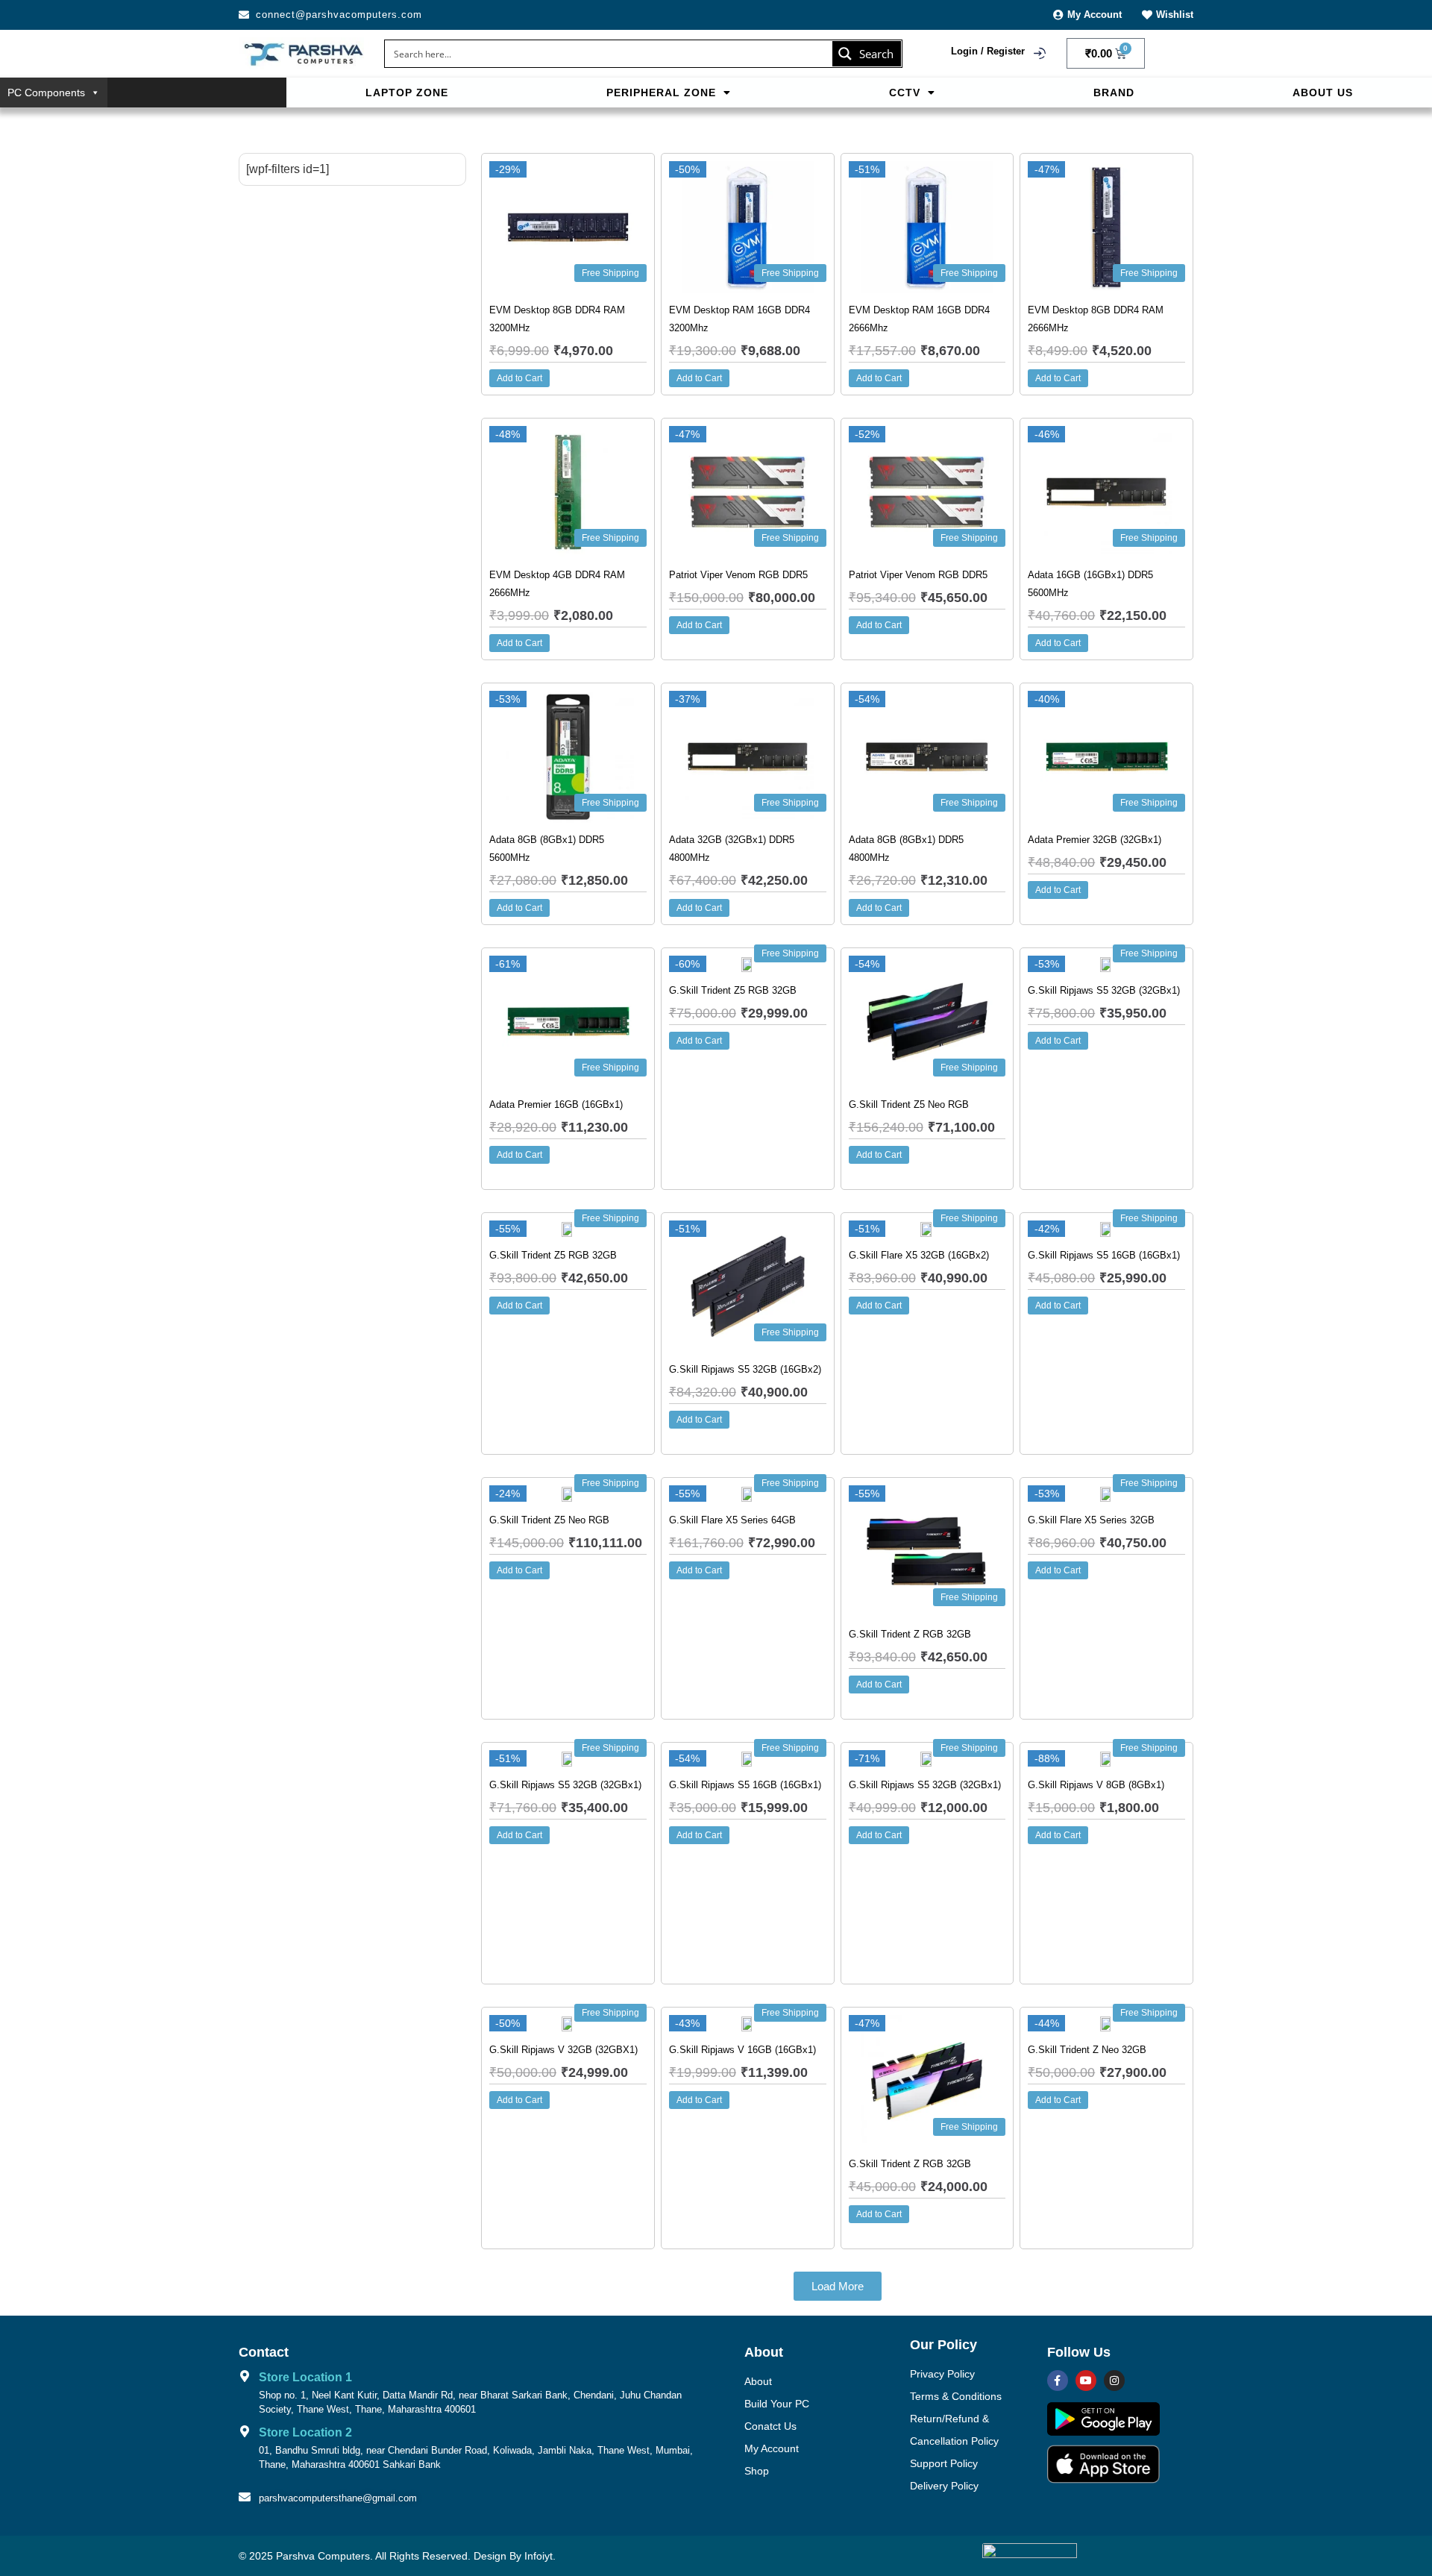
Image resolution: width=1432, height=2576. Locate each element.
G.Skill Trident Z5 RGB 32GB (733, 990)
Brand (1114, 93)
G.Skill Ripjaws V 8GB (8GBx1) (1096, 1785)
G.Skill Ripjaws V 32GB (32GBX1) (563, 2050)
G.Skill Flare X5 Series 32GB (1091, 1520)
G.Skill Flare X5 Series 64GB (732, 1520)
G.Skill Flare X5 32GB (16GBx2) (919, 1255)
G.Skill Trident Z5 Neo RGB (909, 1104)
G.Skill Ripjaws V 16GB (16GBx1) (742, 2050)
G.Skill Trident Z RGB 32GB (910, 1634)
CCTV (905, 93)
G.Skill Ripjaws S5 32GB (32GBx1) (1104, 990)
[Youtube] (1086, 2381)
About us (1323, 93)
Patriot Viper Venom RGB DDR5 (738, 575)
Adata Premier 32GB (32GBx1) (1095, 840)
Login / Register (988, 51)
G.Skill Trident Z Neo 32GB (1087, 2050)
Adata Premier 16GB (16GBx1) (556, 1104)
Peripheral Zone (661, 93)
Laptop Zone (407, 93)
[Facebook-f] (1058, 2381)
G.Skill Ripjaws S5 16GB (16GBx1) (1104, 1255)
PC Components (46, 93)
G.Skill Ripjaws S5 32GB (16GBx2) (745, 1369)
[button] (669, 93)
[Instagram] (1114, 2381)
